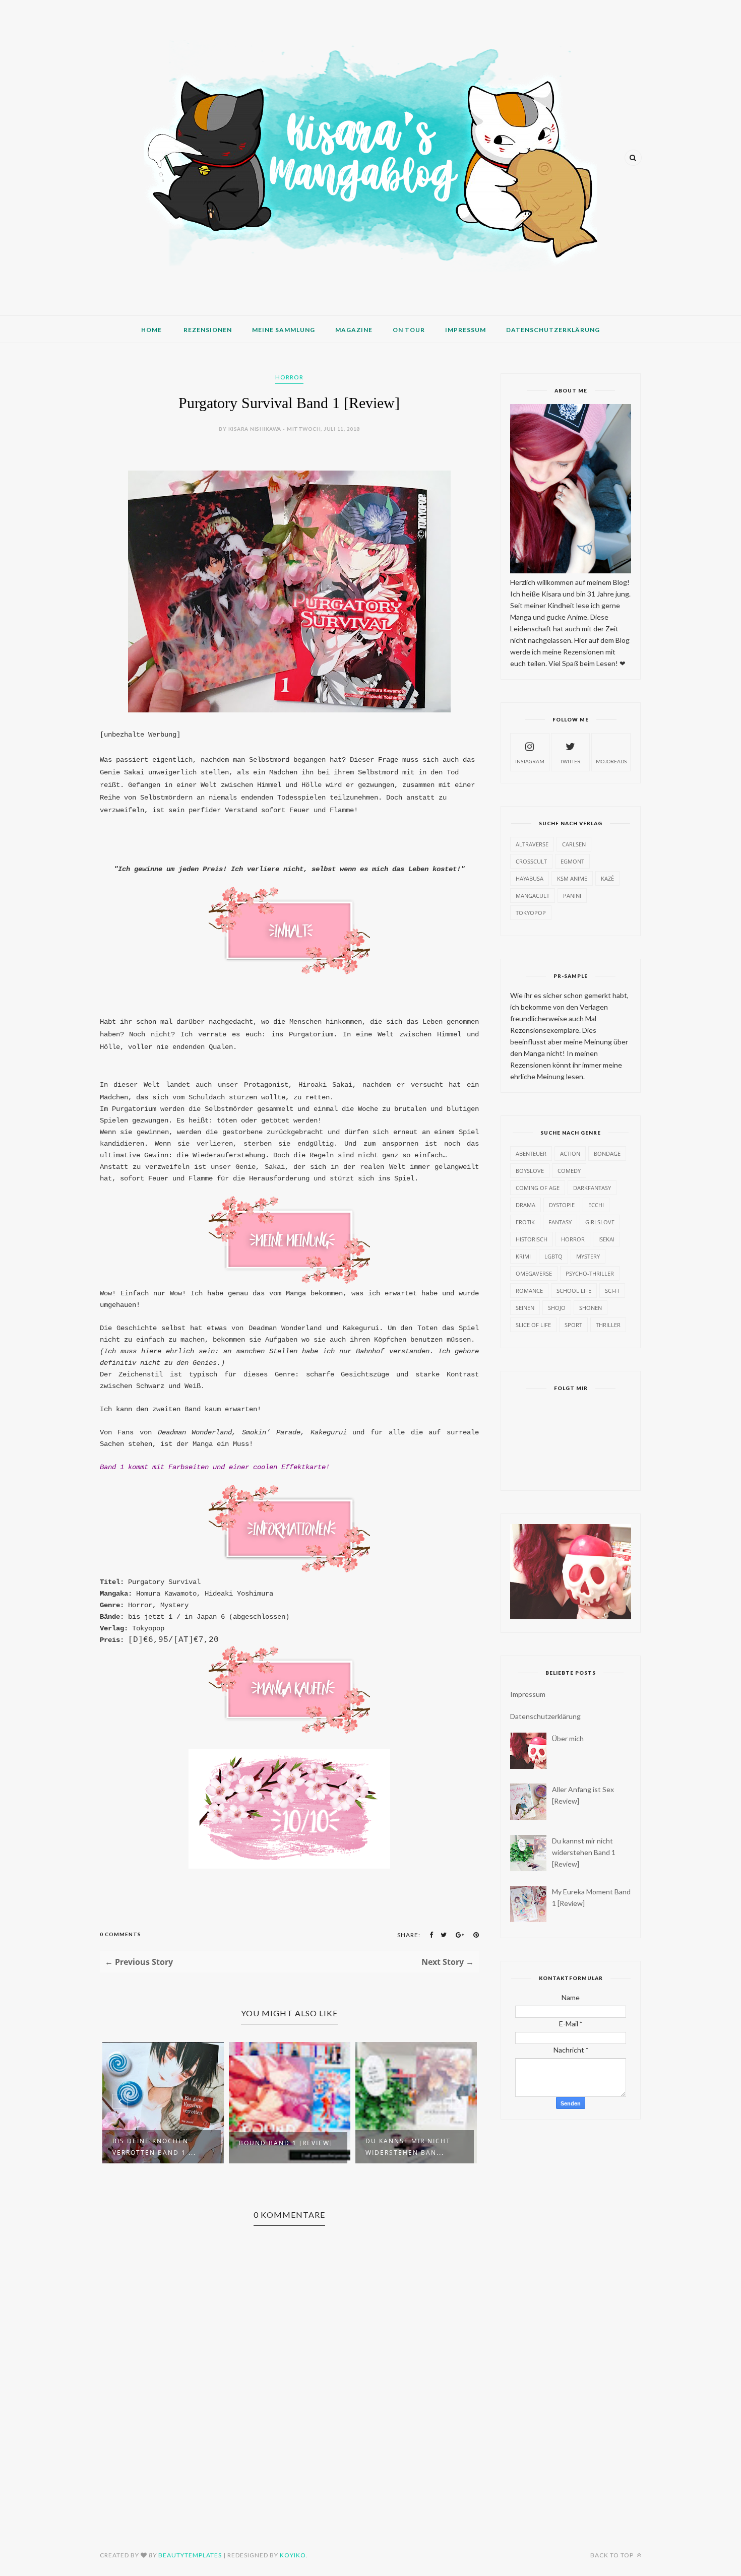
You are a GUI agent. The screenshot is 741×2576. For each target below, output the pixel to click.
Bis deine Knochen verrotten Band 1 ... (154, 2147)
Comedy (569, 1171)
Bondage (607, 1153)
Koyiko (293, 2555)
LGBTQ (553, 1256)
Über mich (568, 1738)
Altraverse (532, 844)
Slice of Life (533, 1325)
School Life (574, 1291)
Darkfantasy (592, 1188)
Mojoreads (611, 761)
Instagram (530, 761)
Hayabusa (530, 878)
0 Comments (120, 1934)
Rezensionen (208, 330)
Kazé (607, 878)
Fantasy (560, 1222)
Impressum (466, 330)
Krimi (523, 1256)
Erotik (525, 1222)
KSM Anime (572, 878)
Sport (573, 1325)
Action (570, 1153)
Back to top (613, 2555)
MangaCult (533, 896)
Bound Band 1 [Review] (286, 2143)
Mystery (588, 1256)
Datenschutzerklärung (553, 330)
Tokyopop (531, 913)
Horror (289, 377)
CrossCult (531, 861)
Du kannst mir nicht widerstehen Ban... (408, 2147)
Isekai (606, 1239)
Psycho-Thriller (590, 1273)
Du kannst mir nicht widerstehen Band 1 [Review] (584, 1852)
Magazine (354, 330)
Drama (526, 1205)
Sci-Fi (612, 1291)
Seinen (525, 1308)
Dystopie (562, 1205)
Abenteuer (531, 1153)
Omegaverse (534, 1273)
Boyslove (530, 1171)
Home (151, 330)
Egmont (572, 861)
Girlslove (600, 1222)
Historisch (532, 1239)
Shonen (591, 1308)
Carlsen (574, 844)
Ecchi (596, 1205)
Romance (529, 1291)
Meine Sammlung (284, 330)
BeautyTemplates (190, 2555)
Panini (572, 896)
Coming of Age (538, 1188)
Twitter (570, 761)
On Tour (409, 330)
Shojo (557, 1308)
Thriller (608, 1325)
